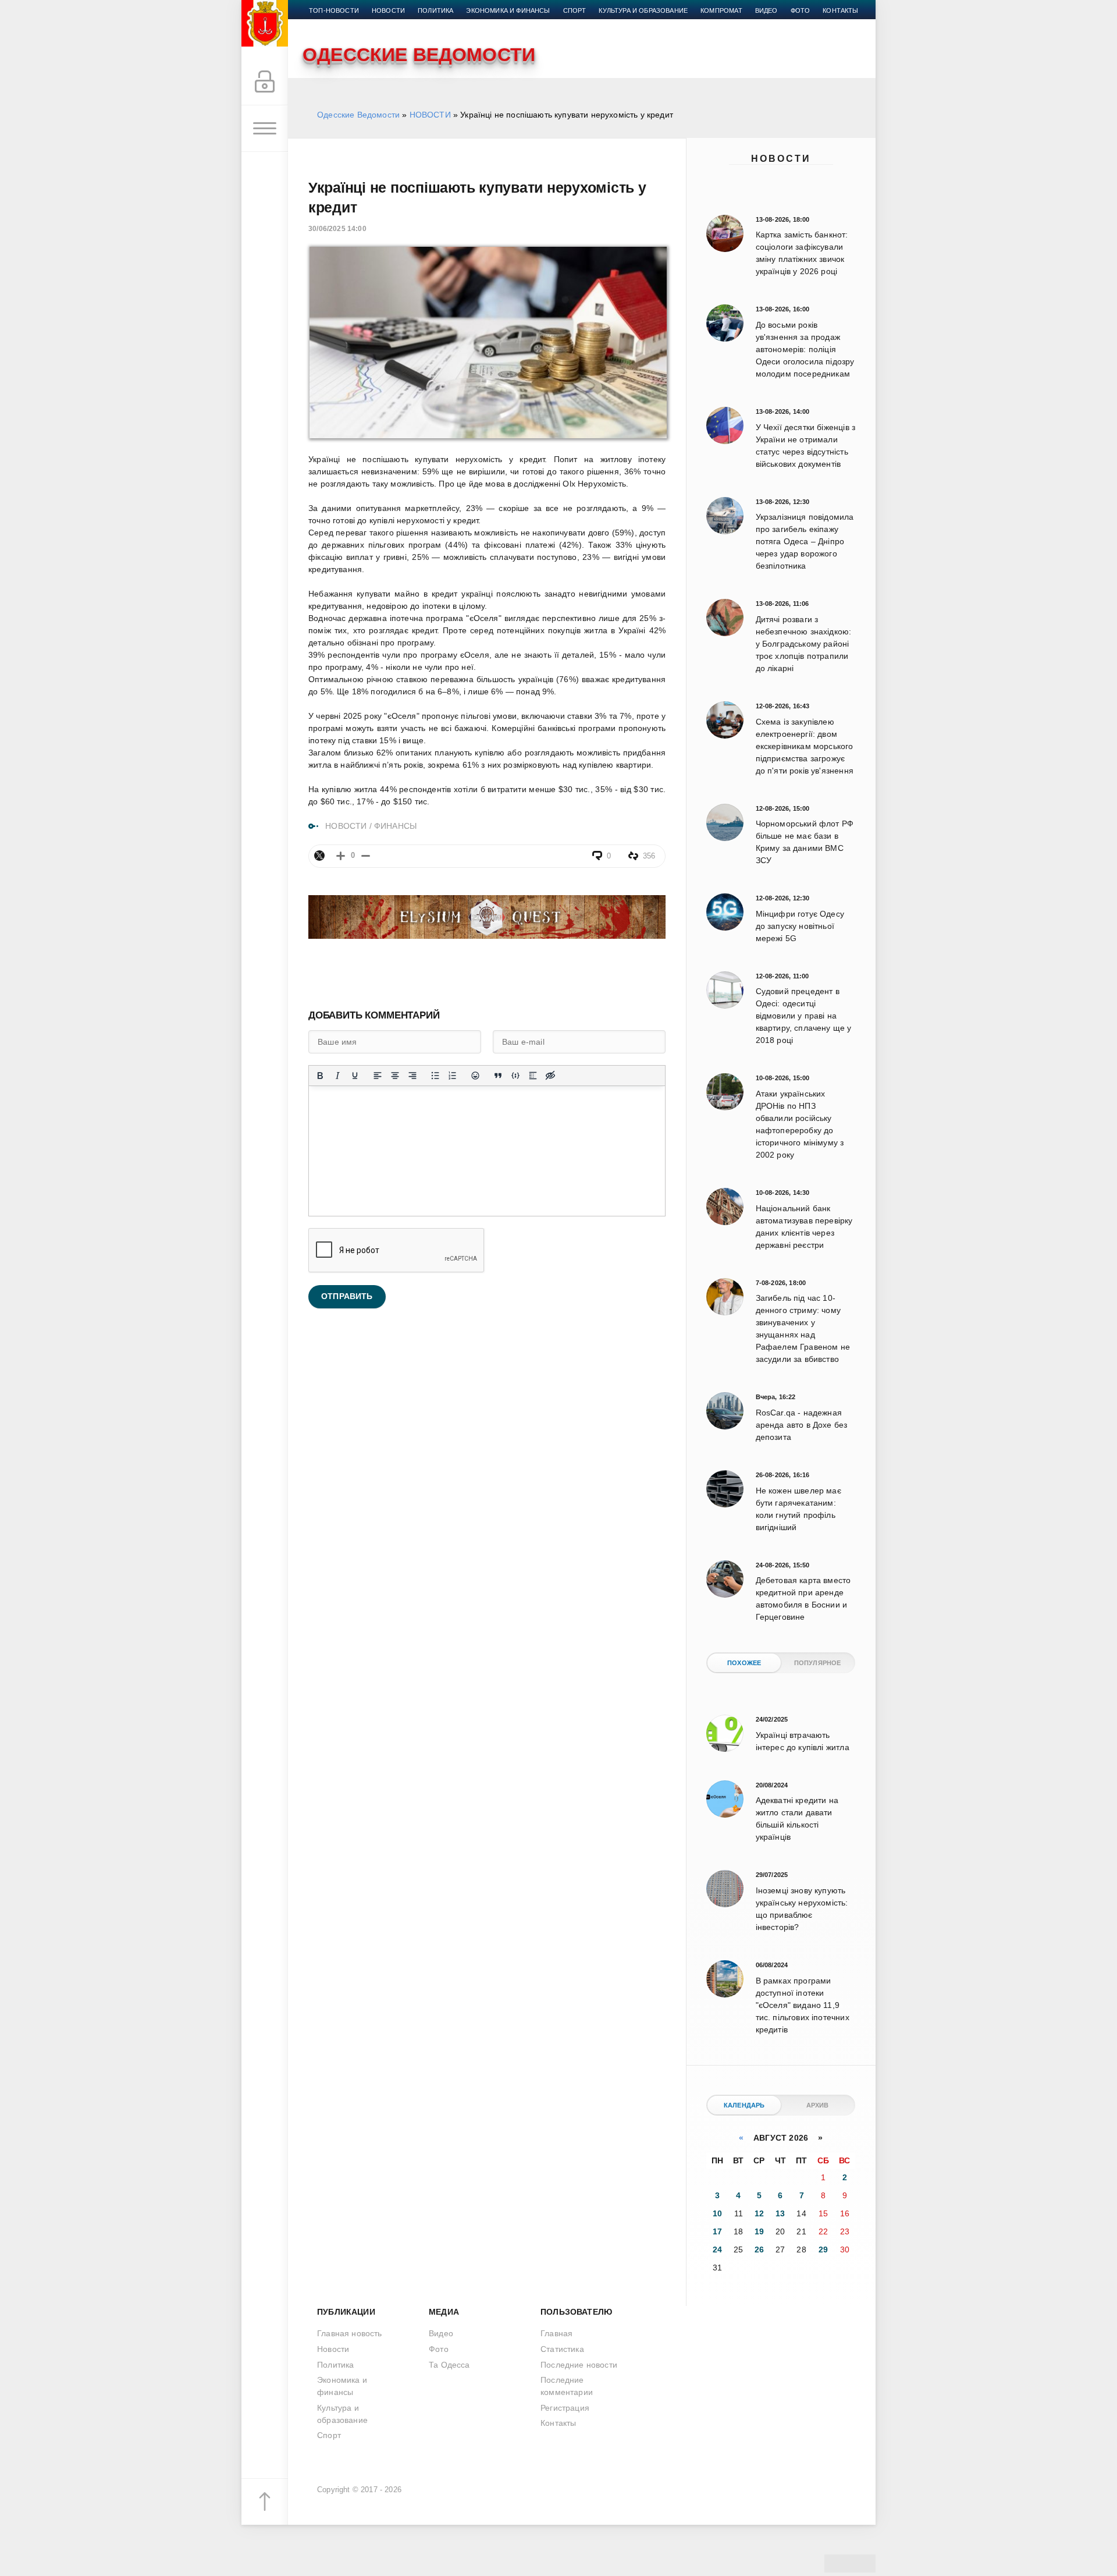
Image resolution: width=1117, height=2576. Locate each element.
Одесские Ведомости (358, 115)
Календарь (744, 2105)
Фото (801, 10)
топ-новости (334, 10)
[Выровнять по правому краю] (412, 1076)
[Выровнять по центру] (395, 1076)
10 (717, 2213)
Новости (781, 159)
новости (388, 10)
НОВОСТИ (430, 115)
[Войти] (265, 82)
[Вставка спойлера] (533, 1076)
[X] (319, 856)
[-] (366, 856)
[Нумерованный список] (453, 1076)
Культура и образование (643, 10)
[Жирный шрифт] (320, 1076)
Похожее (744, 1663)
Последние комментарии (567, 2386)
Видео (766, 10)
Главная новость (350, 2333)
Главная (556, 2333)
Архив (818, 2105)
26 (759, 2249)
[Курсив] (337, 1076)
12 (759, 2213)
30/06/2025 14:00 (337, 229)
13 (780, 2213)
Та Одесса (449, 2365)
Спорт (575, 10)
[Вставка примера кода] (515, 1076)
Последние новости (579, 2365)
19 (759, 2231)
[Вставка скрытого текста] (550, 1076)
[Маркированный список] (435, 1076)
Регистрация (565, 2408)
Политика (435, 10)
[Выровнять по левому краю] (378, 1076)
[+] (341, 856)
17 (717, 2231)
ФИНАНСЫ (395, 826)
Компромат (721, 10)
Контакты (840, 10)
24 (717, 2249)
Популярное (818, 1663)
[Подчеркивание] (355, 1076)
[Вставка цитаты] (498, 1076)
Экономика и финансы (508, 10)
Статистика (562, 2349)
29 (823, 2249)
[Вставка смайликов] (475, 1076)
